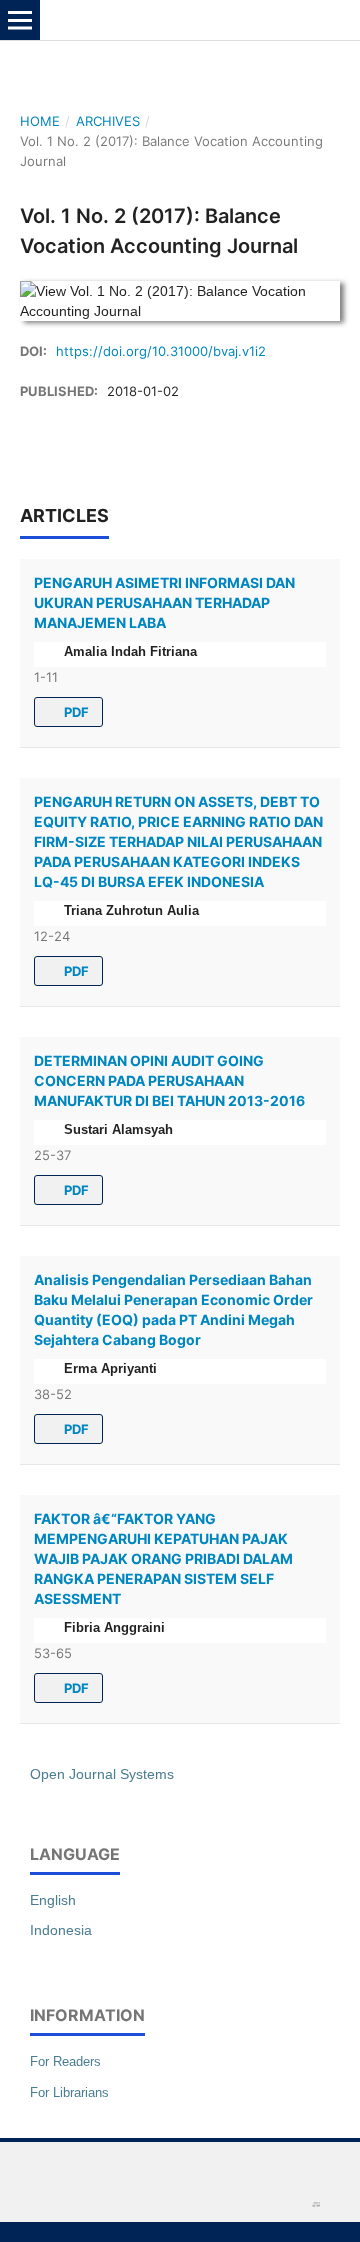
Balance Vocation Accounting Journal (196, 19)
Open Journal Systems (102, 1774)
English (53, 1900)
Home (40, 121)
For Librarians (69, 2092)
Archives (108, 121)
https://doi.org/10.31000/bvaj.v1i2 (161, 351)
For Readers (65, 2061)
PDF (75, 712)
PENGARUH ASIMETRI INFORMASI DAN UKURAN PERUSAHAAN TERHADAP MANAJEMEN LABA (164, 602)
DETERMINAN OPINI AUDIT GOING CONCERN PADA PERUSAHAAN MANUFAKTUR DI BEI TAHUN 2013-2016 (169, 1080)
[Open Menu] (20, 20)
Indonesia (61, 1930)
